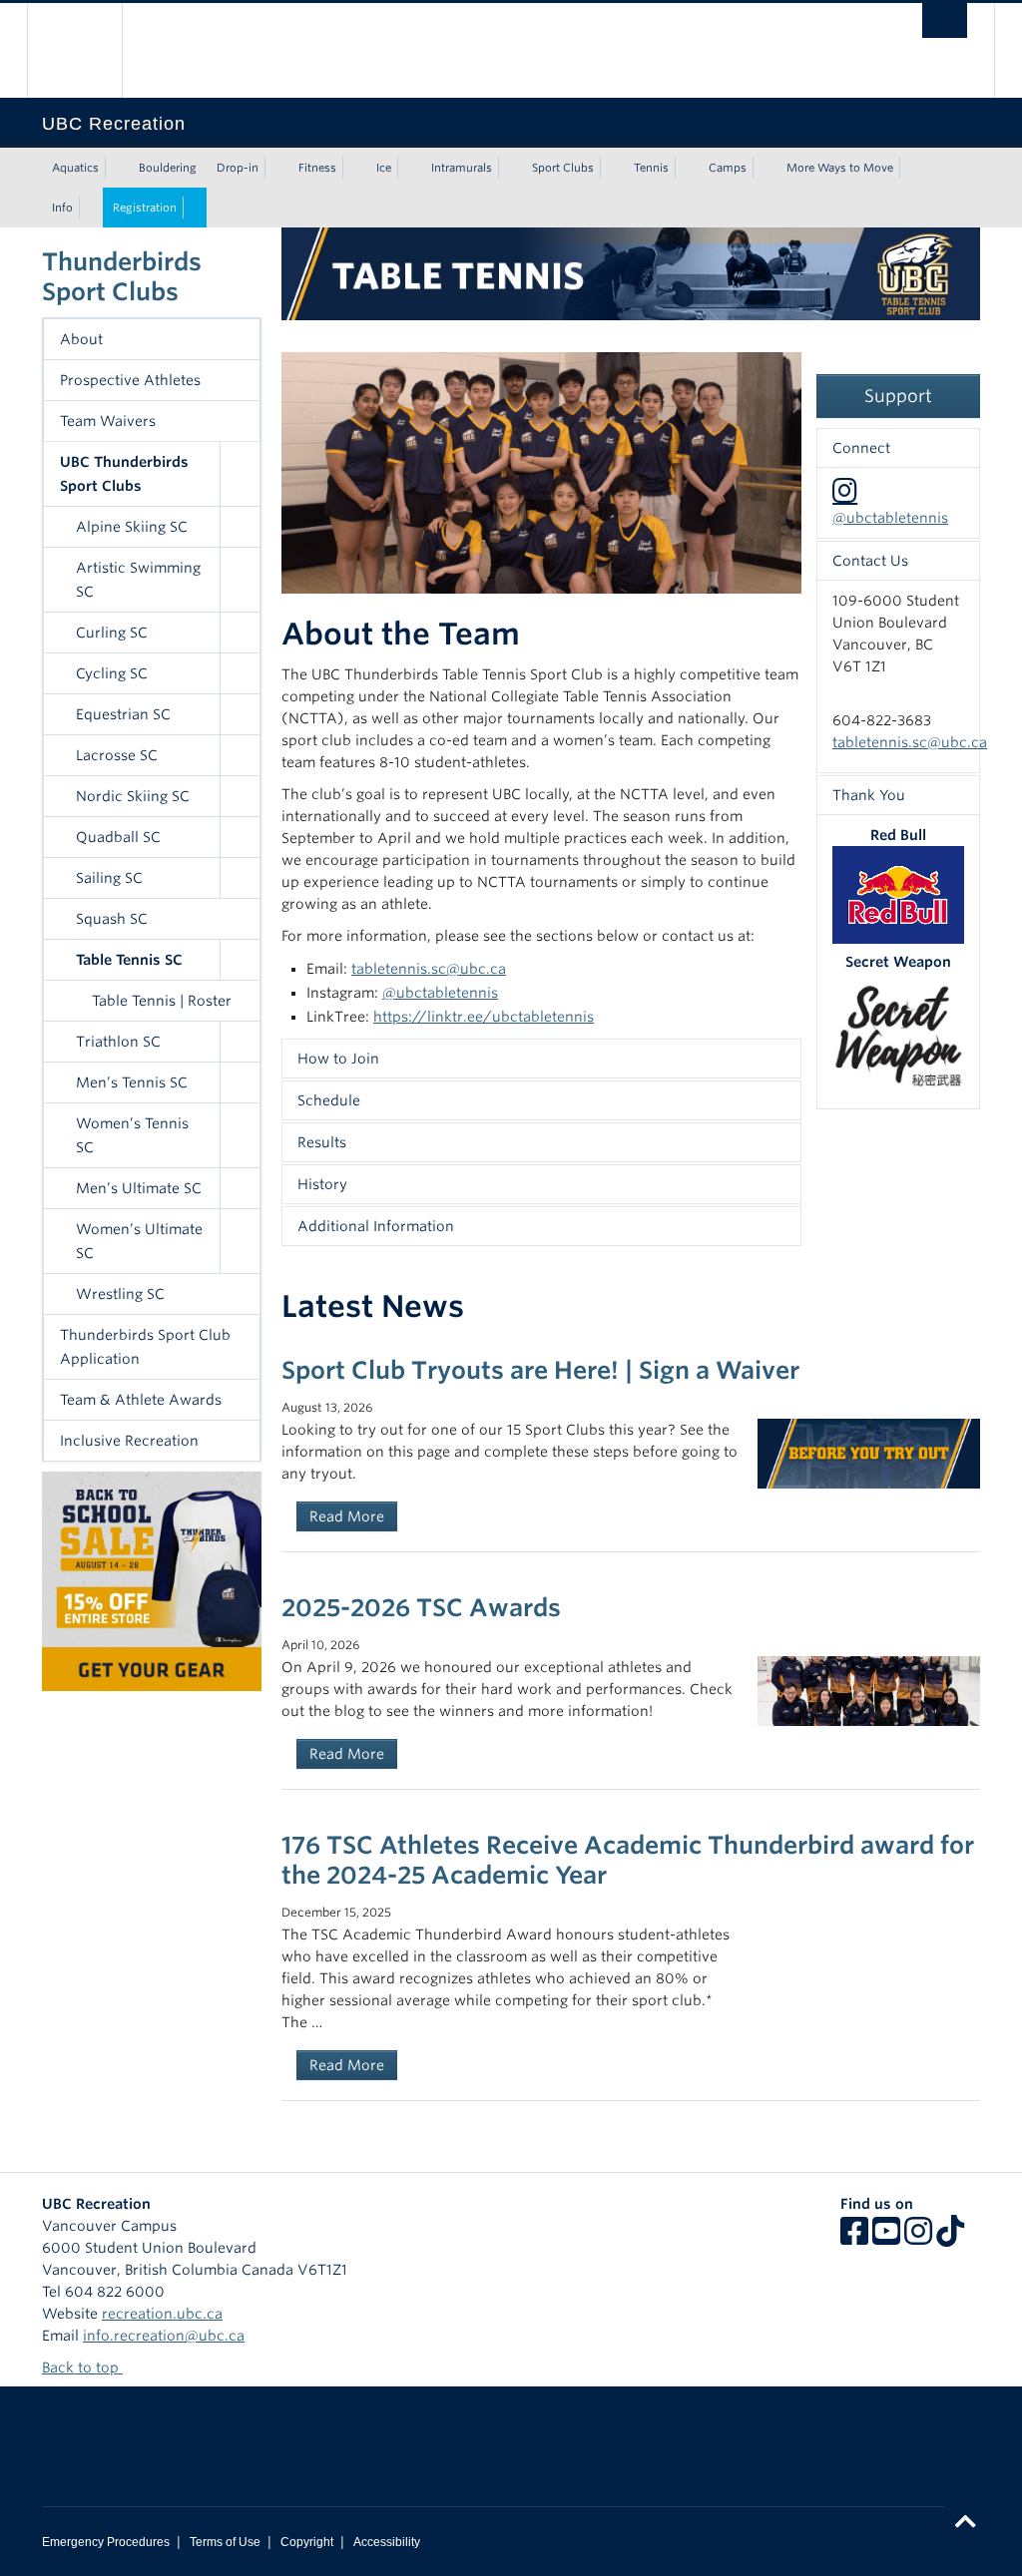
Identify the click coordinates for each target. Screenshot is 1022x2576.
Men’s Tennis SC (132, 1082)
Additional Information (376, 1226)
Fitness (317, 168)
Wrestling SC (120, 1294)
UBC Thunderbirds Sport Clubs (124, 474)
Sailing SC (109, 878)
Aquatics (75, 168)
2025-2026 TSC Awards (421, 1608)
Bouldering (168, 168)
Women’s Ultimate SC (139, 1241)
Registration (145, 208)
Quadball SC (118, 837)
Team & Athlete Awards (141, 1400)
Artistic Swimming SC (138, 580)
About (81, 339)
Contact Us (870, 561)
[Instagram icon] (918, 2238)
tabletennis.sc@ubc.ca (429, 969)
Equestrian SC (123, 714)
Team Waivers (108, 421)
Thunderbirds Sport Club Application (145, 1347)
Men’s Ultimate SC (139, 1188)
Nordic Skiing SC (133, 796)
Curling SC (112, 633)
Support (898, 396)
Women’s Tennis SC (132, 1135)
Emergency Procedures (106, 2542)
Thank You (869, 795)
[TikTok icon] (950, 2238)
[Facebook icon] (854, 2238)
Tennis (651, 168)
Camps (728, 168)
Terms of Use (225, 2542)
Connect (861, 448)
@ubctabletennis (440, 993)
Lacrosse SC (117, 755)
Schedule (329, 1100)
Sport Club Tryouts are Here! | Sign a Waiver (540, 1370)
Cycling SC (112, 673)
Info (62, 208)
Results (322, 1142)
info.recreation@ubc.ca (164, 2336)
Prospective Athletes (130, 380)
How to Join (338, 1059)
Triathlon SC (118, 1042)
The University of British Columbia (89, 50)
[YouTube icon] (886, 2238)
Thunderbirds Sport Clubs (122, 277)
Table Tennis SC (129, 960)
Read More (347, 1516)
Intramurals (462, 168)
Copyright (307, 2542)
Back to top (82, 2367)
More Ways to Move (840, 168)
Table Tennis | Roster (162, 1001)
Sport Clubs (563, 168)
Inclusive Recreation (129, 1441)
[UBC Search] (945, 20)
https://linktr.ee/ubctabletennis (484, 1017)
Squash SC (112, 919)
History (322, 1184)
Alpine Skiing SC (132, 527)
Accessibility (387, 2542)
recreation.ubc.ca (162, 2314)
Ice (384, 168)
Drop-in (238, 168)
